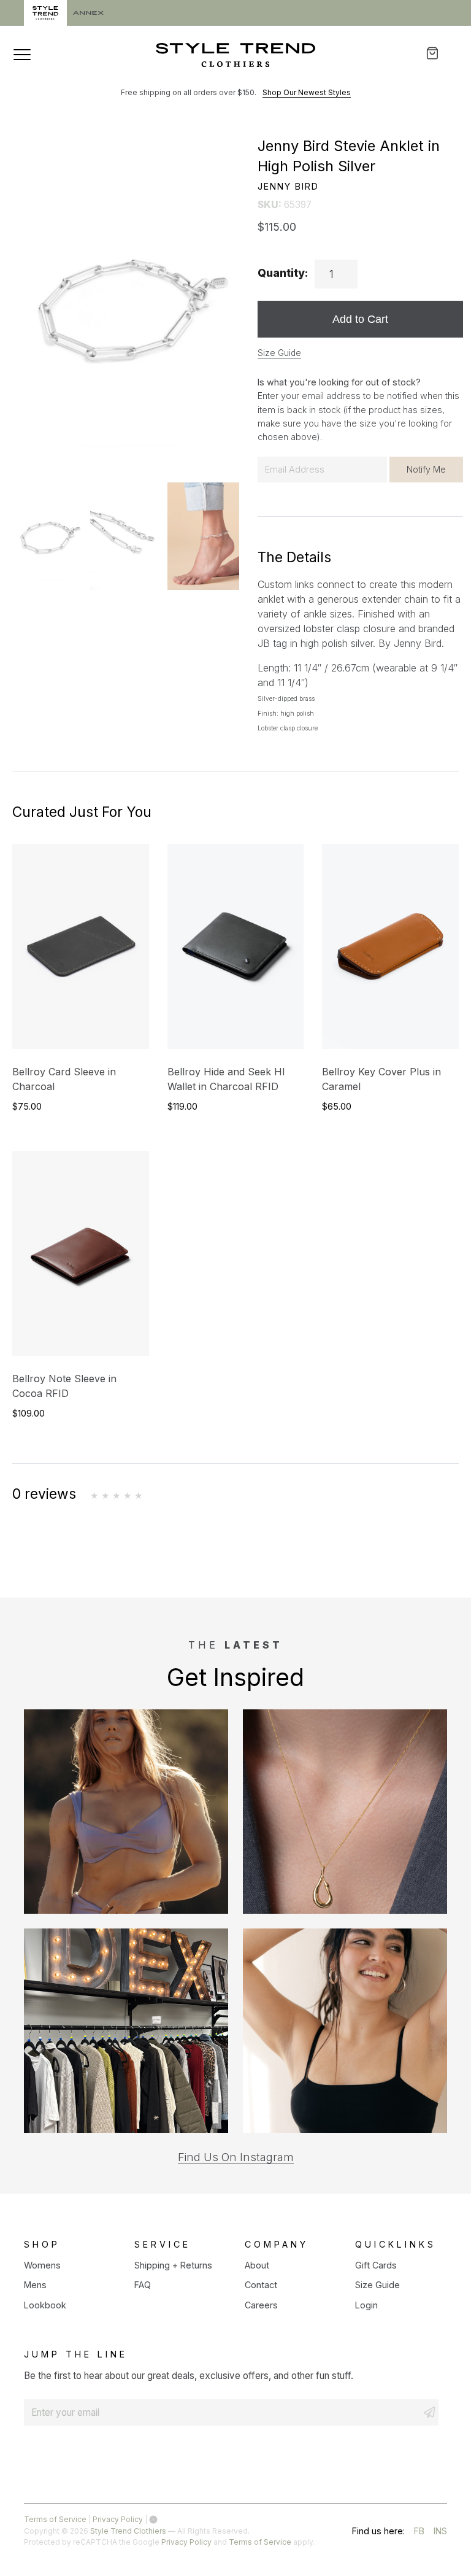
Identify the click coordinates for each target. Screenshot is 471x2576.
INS (440, 2533)
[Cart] (441, 53)
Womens (42, 2265)
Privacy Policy (118, 2519)
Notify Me (426, 469)
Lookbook (45, 2305)
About (257, 2265)
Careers (261, 2305)
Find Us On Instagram (236, 2157)
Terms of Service (55, 2519)
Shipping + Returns (173, 2265)
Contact (261, 2285)
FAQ (143, 2285)
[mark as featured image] (48, 536)
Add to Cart (360, 319)
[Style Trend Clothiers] (235, 55)
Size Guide (279, 353)
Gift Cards (376, 2265)
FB (419, 2533)
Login (366, 2305)
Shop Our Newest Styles (307, 92)
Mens (35, 2285)
